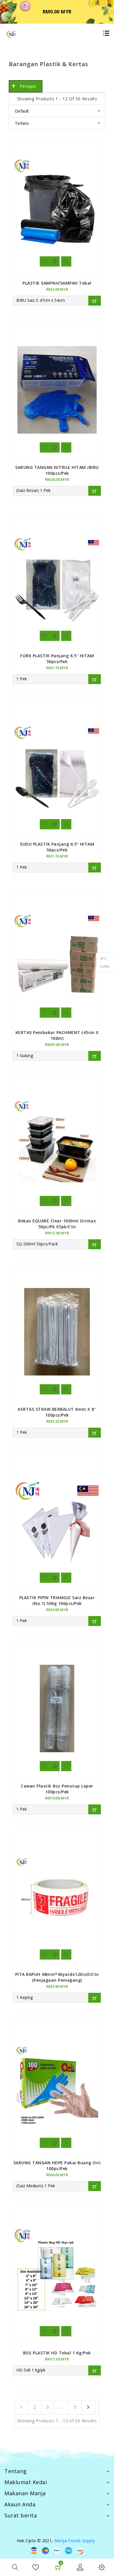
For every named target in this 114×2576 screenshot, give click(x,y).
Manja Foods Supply (75, 2541)
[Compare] (55, 261)
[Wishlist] (45, 261)
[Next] (88, 2407)
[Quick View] (66, 261)
